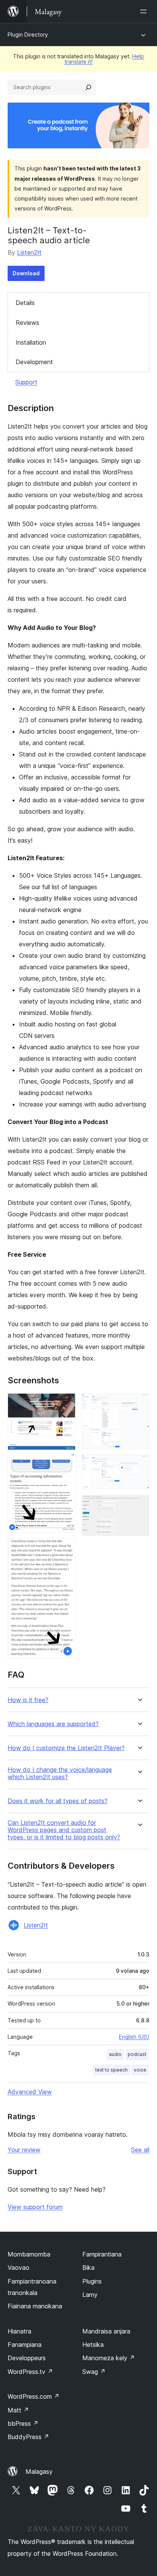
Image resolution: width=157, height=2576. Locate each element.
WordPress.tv (30, 2372)
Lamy (90, 2295)
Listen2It (29, 252)
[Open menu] (145, 11)
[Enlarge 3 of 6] (65, 1549)
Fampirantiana (102, 2254)
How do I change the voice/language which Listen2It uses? (60, 1773)
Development (34, 362)
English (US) (134, 2037)
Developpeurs (27, 2358)
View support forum (35, 2207)
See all (140, 2150)
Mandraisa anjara (106, 2331)
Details (25, 303)
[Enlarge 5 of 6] (139, 1465)
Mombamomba (29, 2254)
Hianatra (19, 2331)
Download (26, 273)
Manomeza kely (109, 2358)
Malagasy (39, 2472)
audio (115, 2054)
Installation (31, 342)
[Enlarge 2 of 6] (65, 1453)
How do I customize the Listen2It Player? (66, 1748)
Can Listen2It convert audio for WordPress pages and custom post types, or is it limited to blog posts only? (64, 1830)
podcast (137, 2054)
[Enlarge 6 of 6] (139, 1505)
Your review (24, 2150)
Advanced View (30, 2092)
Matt (18, 2410)
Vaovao (18, 2268)
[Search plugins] (88, 87)
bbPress (23, 2423)
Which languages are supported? (53, 1724)
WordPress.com (34, 2396)
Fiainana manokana (35, 2306)
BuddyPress (28, 2437)
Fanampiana (25, 2345)
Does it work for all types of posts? (58, 1801)
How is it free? (28, 1700)
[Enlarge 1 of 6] (65, 1404)
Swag (94, 2372)
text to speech (111, 2070)
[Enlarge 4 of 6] (139, 1404)
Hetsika (93, 2345)
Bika (88, 2268)
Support (26, 382)
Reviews (27, 323)
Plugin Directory (28, 35)
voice (140, 2070)
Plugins (92, 2281)
